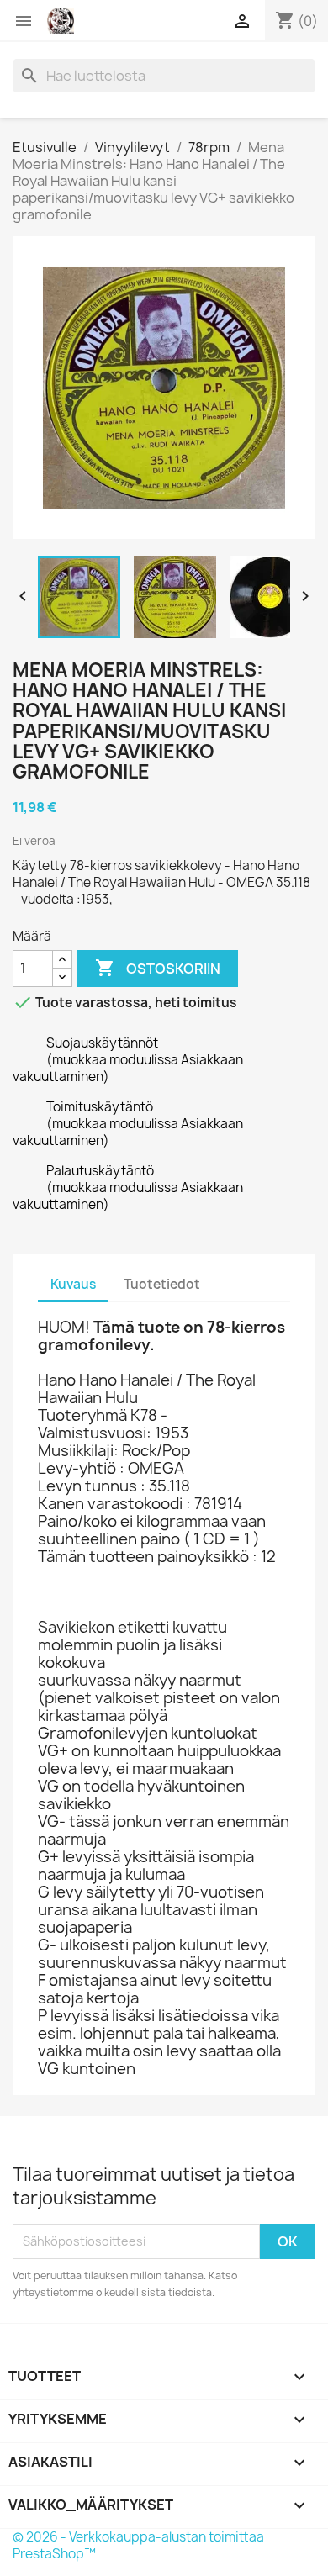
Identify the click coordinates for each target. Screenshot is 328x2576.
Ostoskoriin (158, 968)
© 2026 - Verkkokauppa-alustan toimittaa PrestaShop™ (138, 2545)
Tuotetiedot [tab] (162, 1284)
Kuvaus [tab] (73, 1284)
